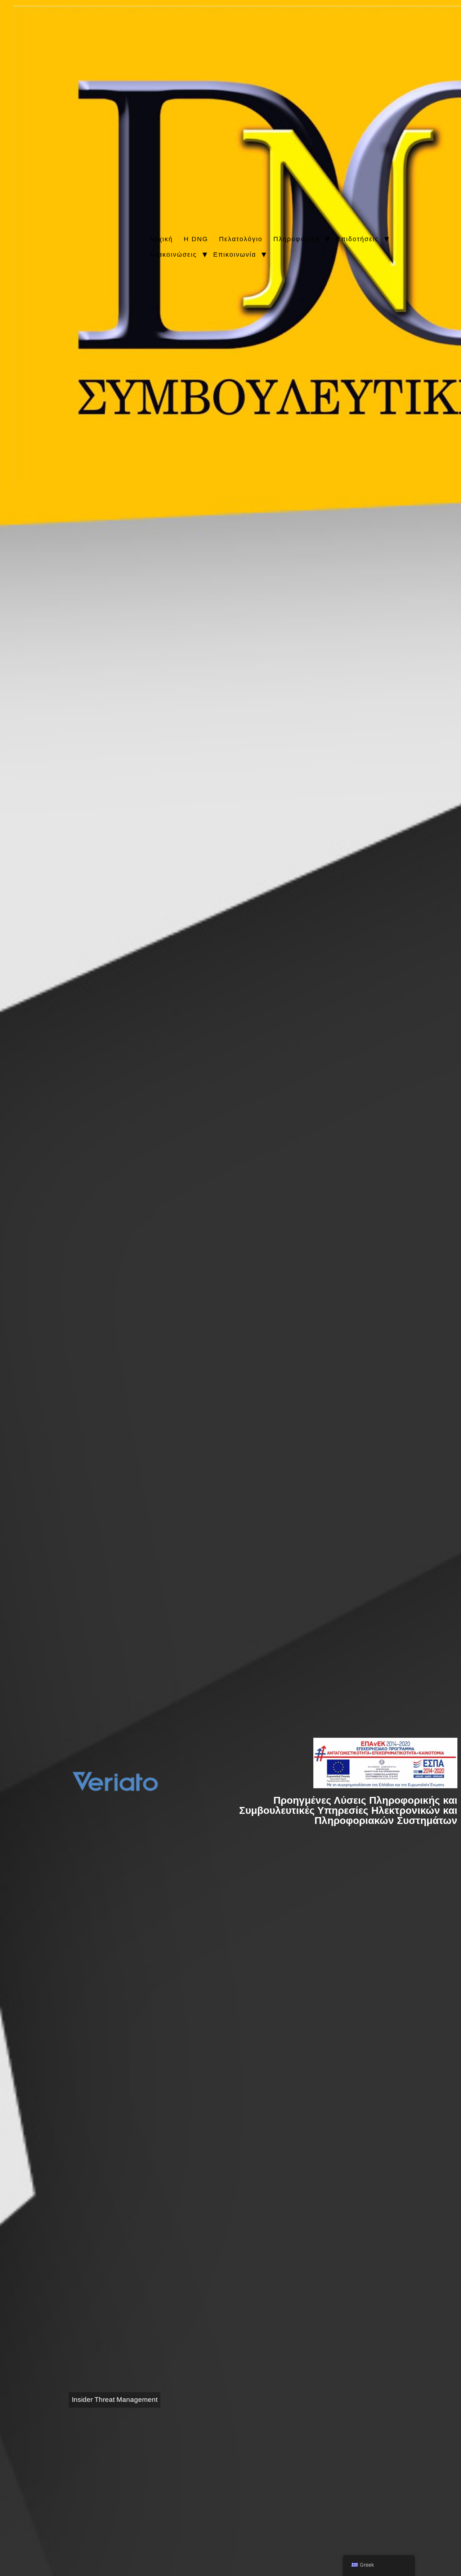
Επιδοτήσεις (357, 239)
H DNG (196, 239)
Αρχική (161, 239)
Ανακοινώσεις (173, 255)
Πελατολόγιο (241, 239)
